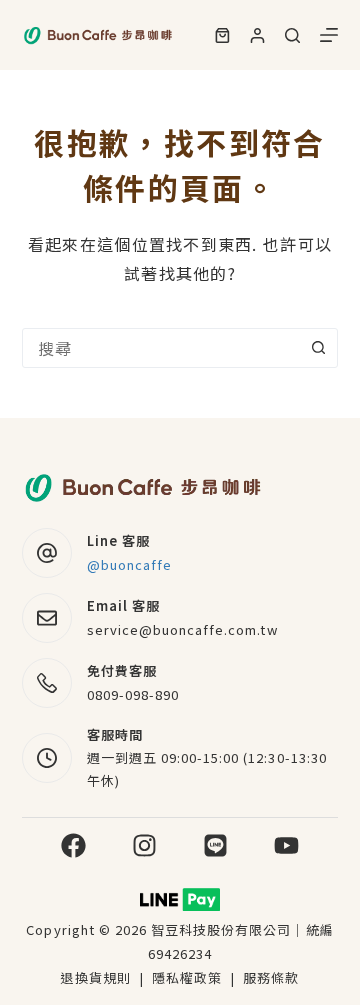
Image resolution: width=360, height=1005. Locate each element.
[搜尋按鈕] (318, 348)
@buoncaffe (129, 564)
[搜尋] (292, 35)
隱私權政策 (189, 977)
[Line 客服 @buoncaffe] (47, 553)
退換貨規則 (95, 977)
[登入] (257, 35)
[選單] (329, 35)
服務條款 (271, 977)
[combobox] (161, 348)
